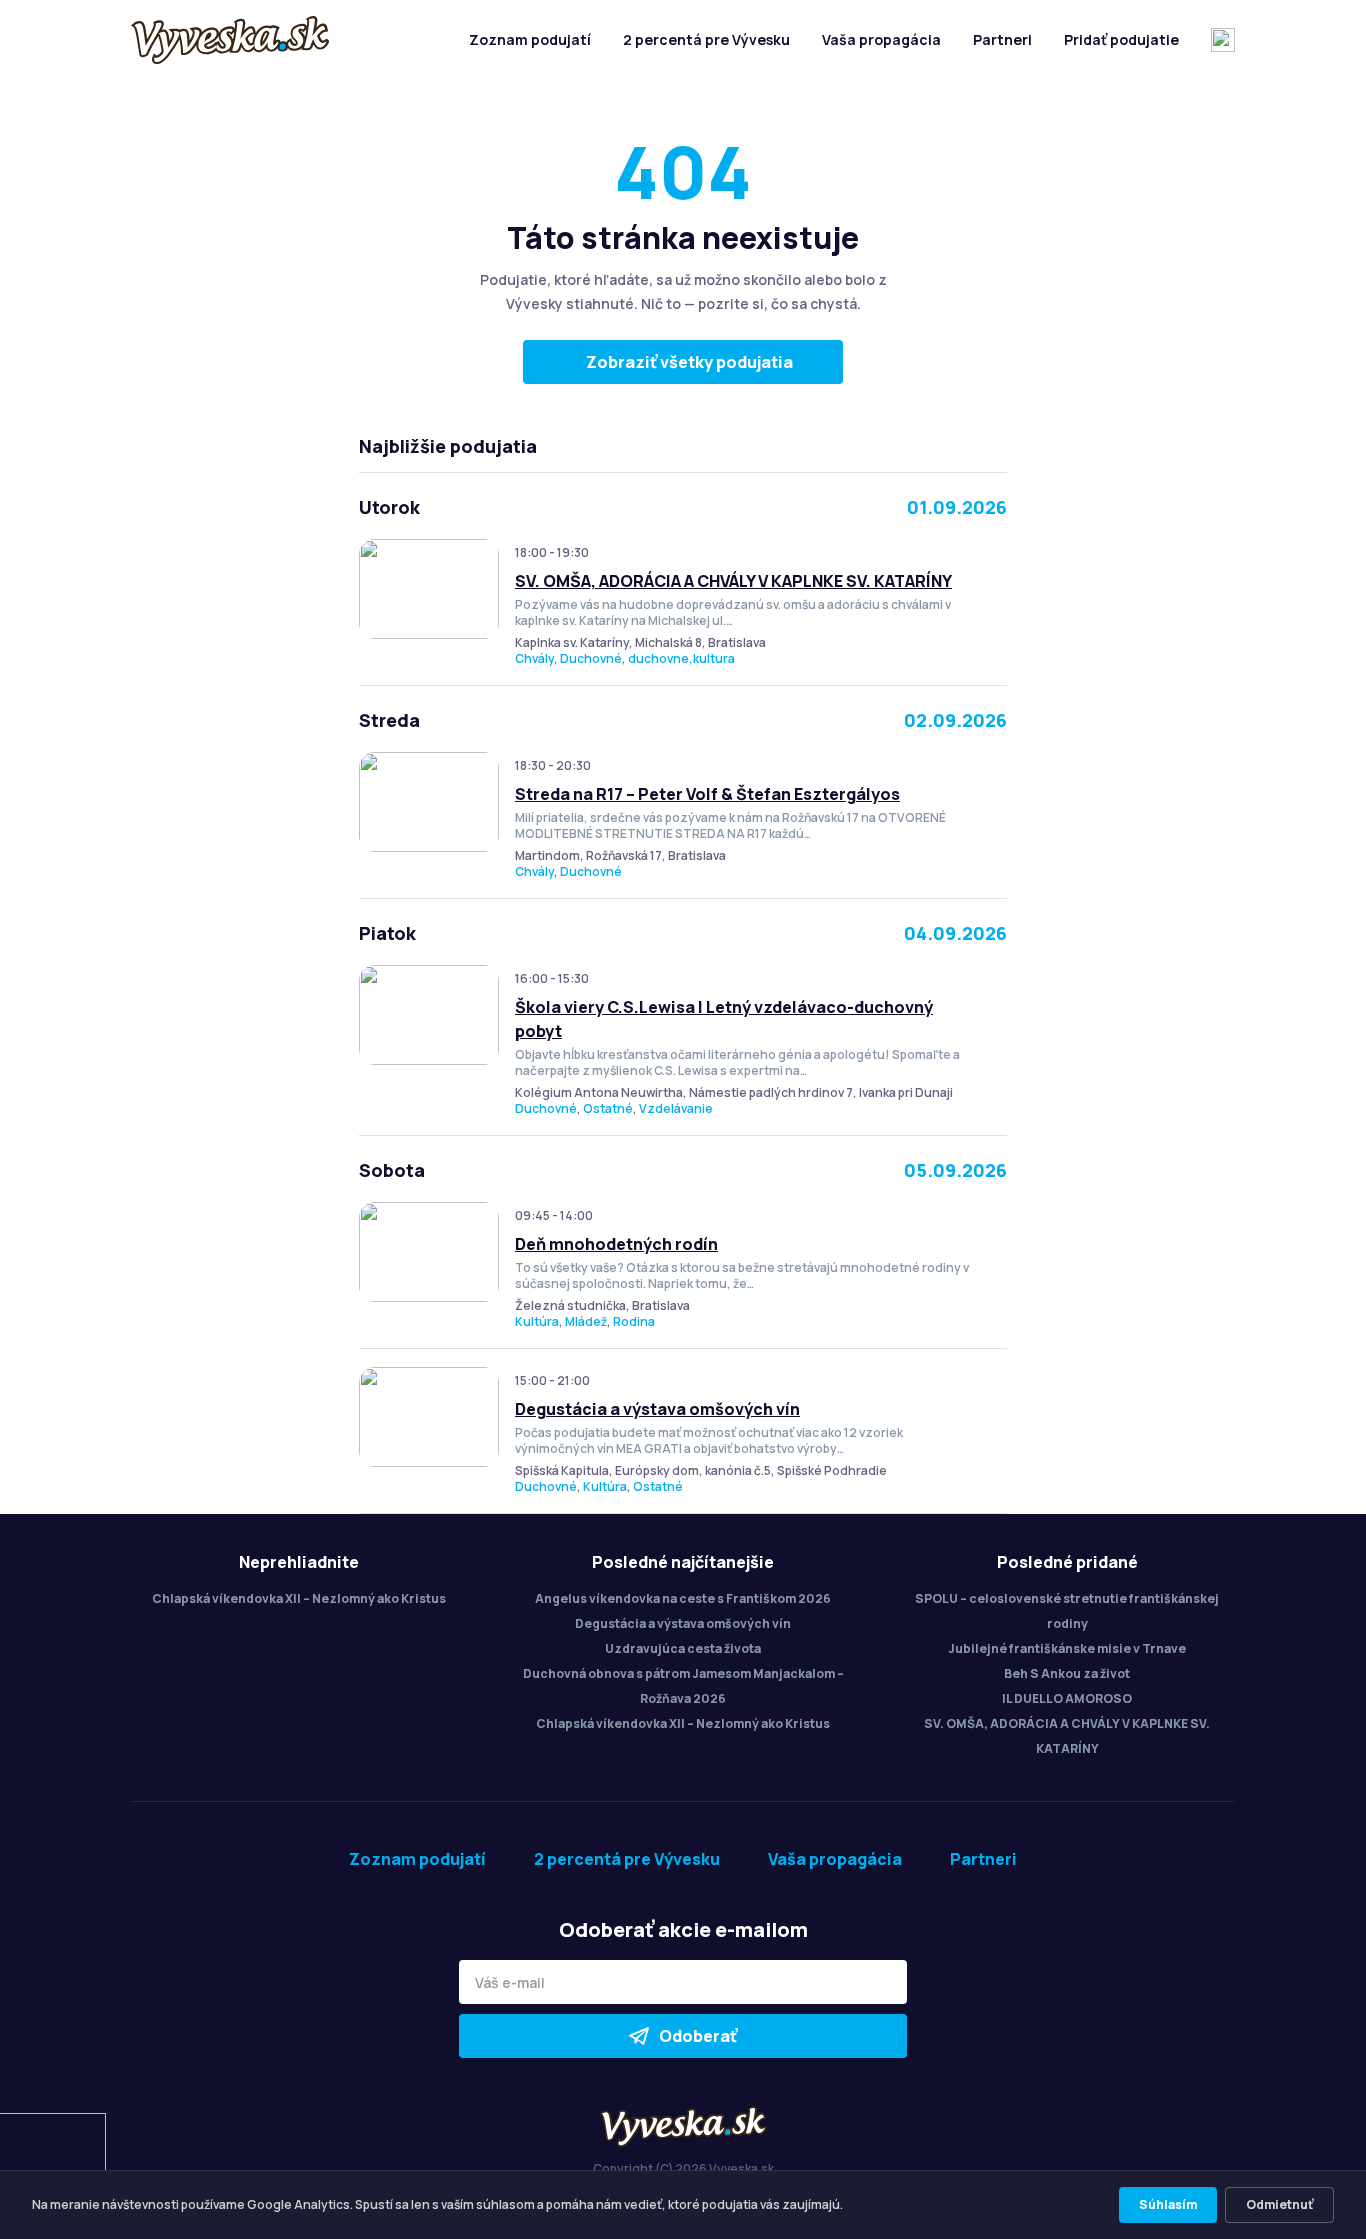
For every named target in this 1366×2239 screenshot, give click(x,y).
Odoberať (698, 2036)
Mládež (586, 1321)
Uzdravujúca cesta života (683, 1648)
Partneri (1002, 39)
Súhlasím (1168, 2204)
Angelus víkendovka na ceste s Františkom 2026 (683, 1598)
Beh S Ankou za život (1067, 1673)
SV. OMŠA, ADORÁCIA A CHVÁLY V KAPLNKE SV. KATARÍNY (733, 581)
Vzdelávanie (676, 1108)
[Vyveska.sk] (230, 40)
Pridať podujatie (1121, 39)
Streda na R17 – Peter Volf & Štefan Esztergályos (707, 794)
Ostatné (608, 1108)
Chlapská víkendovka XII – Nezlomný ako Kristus (299, 1598)
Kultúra (537, 1321)
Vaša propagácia (881, 39)
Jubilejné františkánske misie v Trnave (1067, 1648)
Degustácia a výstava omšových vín (657, 1409)
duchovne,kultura (681, 658)
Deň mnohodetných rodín (616, 1244)
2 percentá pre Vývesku (706, 39)
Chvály (534, 658)
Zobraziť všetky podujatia (689, 362)
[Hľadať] (1223, 40)
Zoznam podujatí (530, 39)
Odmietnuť (1279, 2204)
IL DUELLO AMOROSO (1067, 1698)
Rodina (634, 1321)
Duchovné (591, 658)
